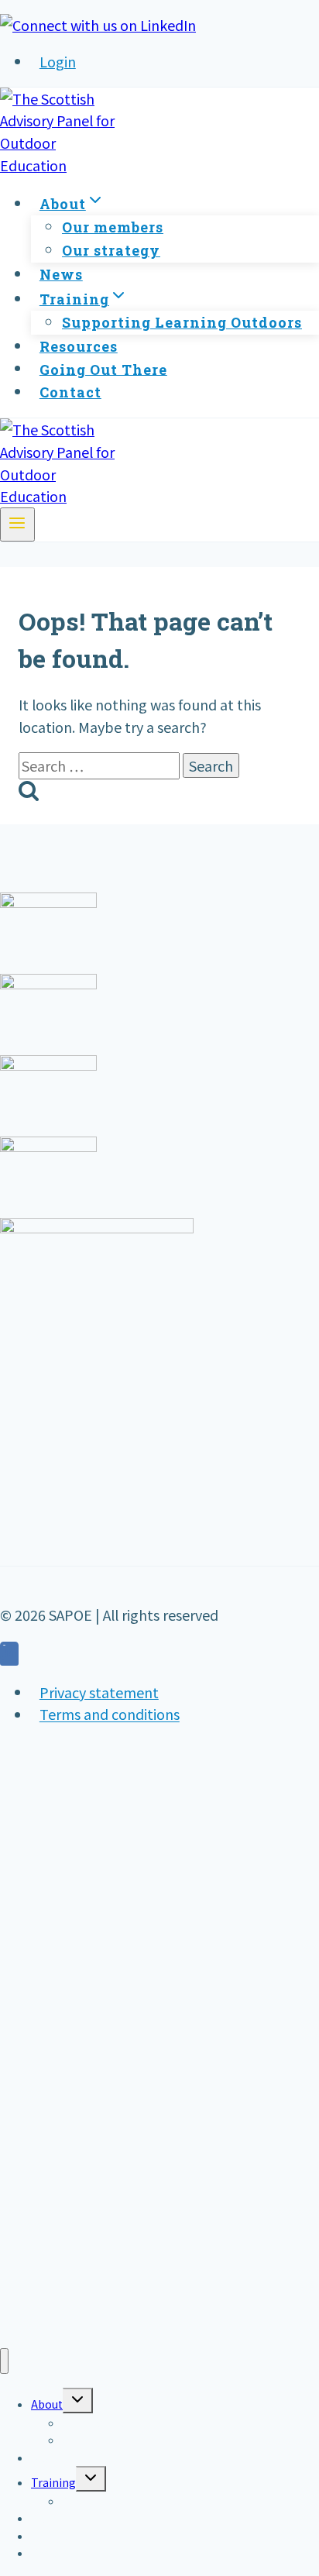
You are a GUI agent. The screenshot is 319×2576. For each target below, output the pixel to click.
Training (53, 2482)
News (61, 274)
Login (58, 61)
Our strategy (111, 250)
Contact (70, 392)
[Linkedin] (9, 1656)
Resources (79, 346)
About (47, 2404)
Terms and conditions (110, 1714)
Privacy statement (99, 1692)
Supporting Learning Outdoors (182, 322)
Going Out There (103, 369)
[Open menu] (17, 524)
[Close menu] (4, 2361)
